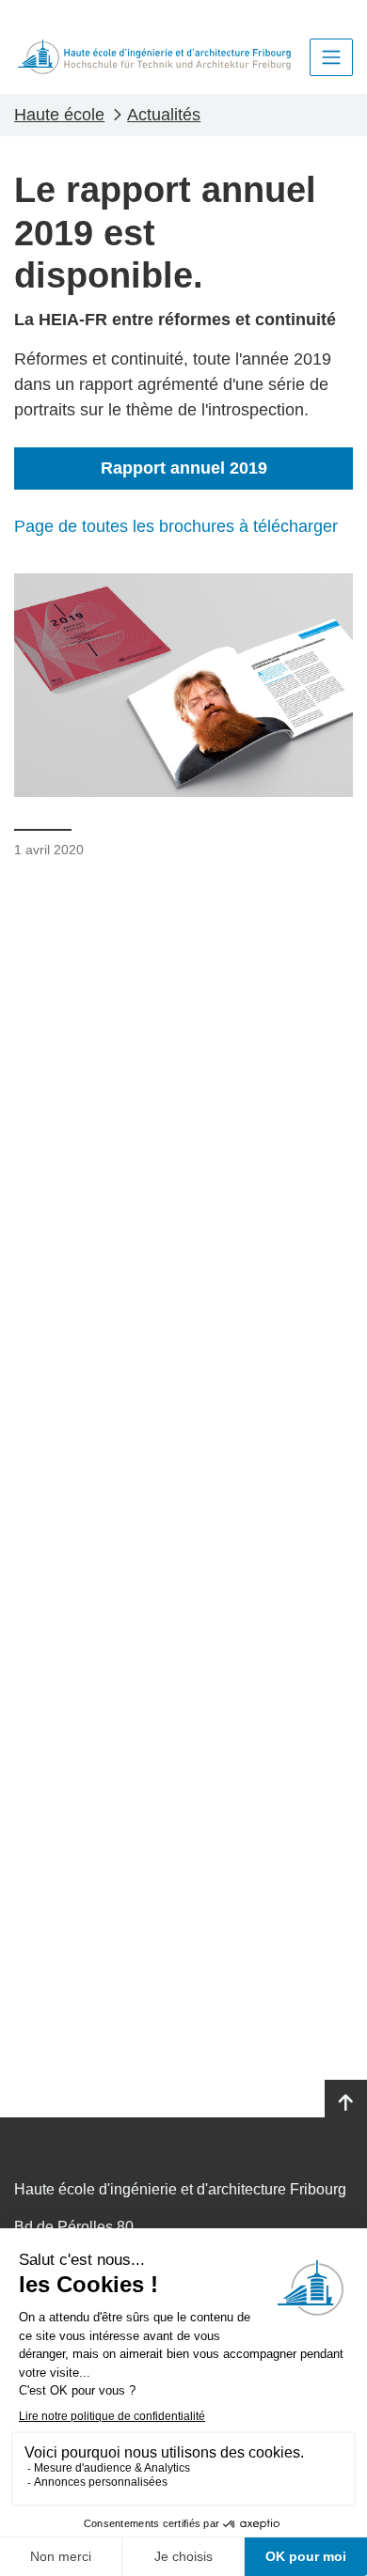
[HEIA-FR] (154, 57)
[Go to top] (346, 2103)
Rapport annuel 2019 (184, 468)
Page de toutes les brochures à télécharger (176, 526)
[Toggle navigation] (331, 57)
